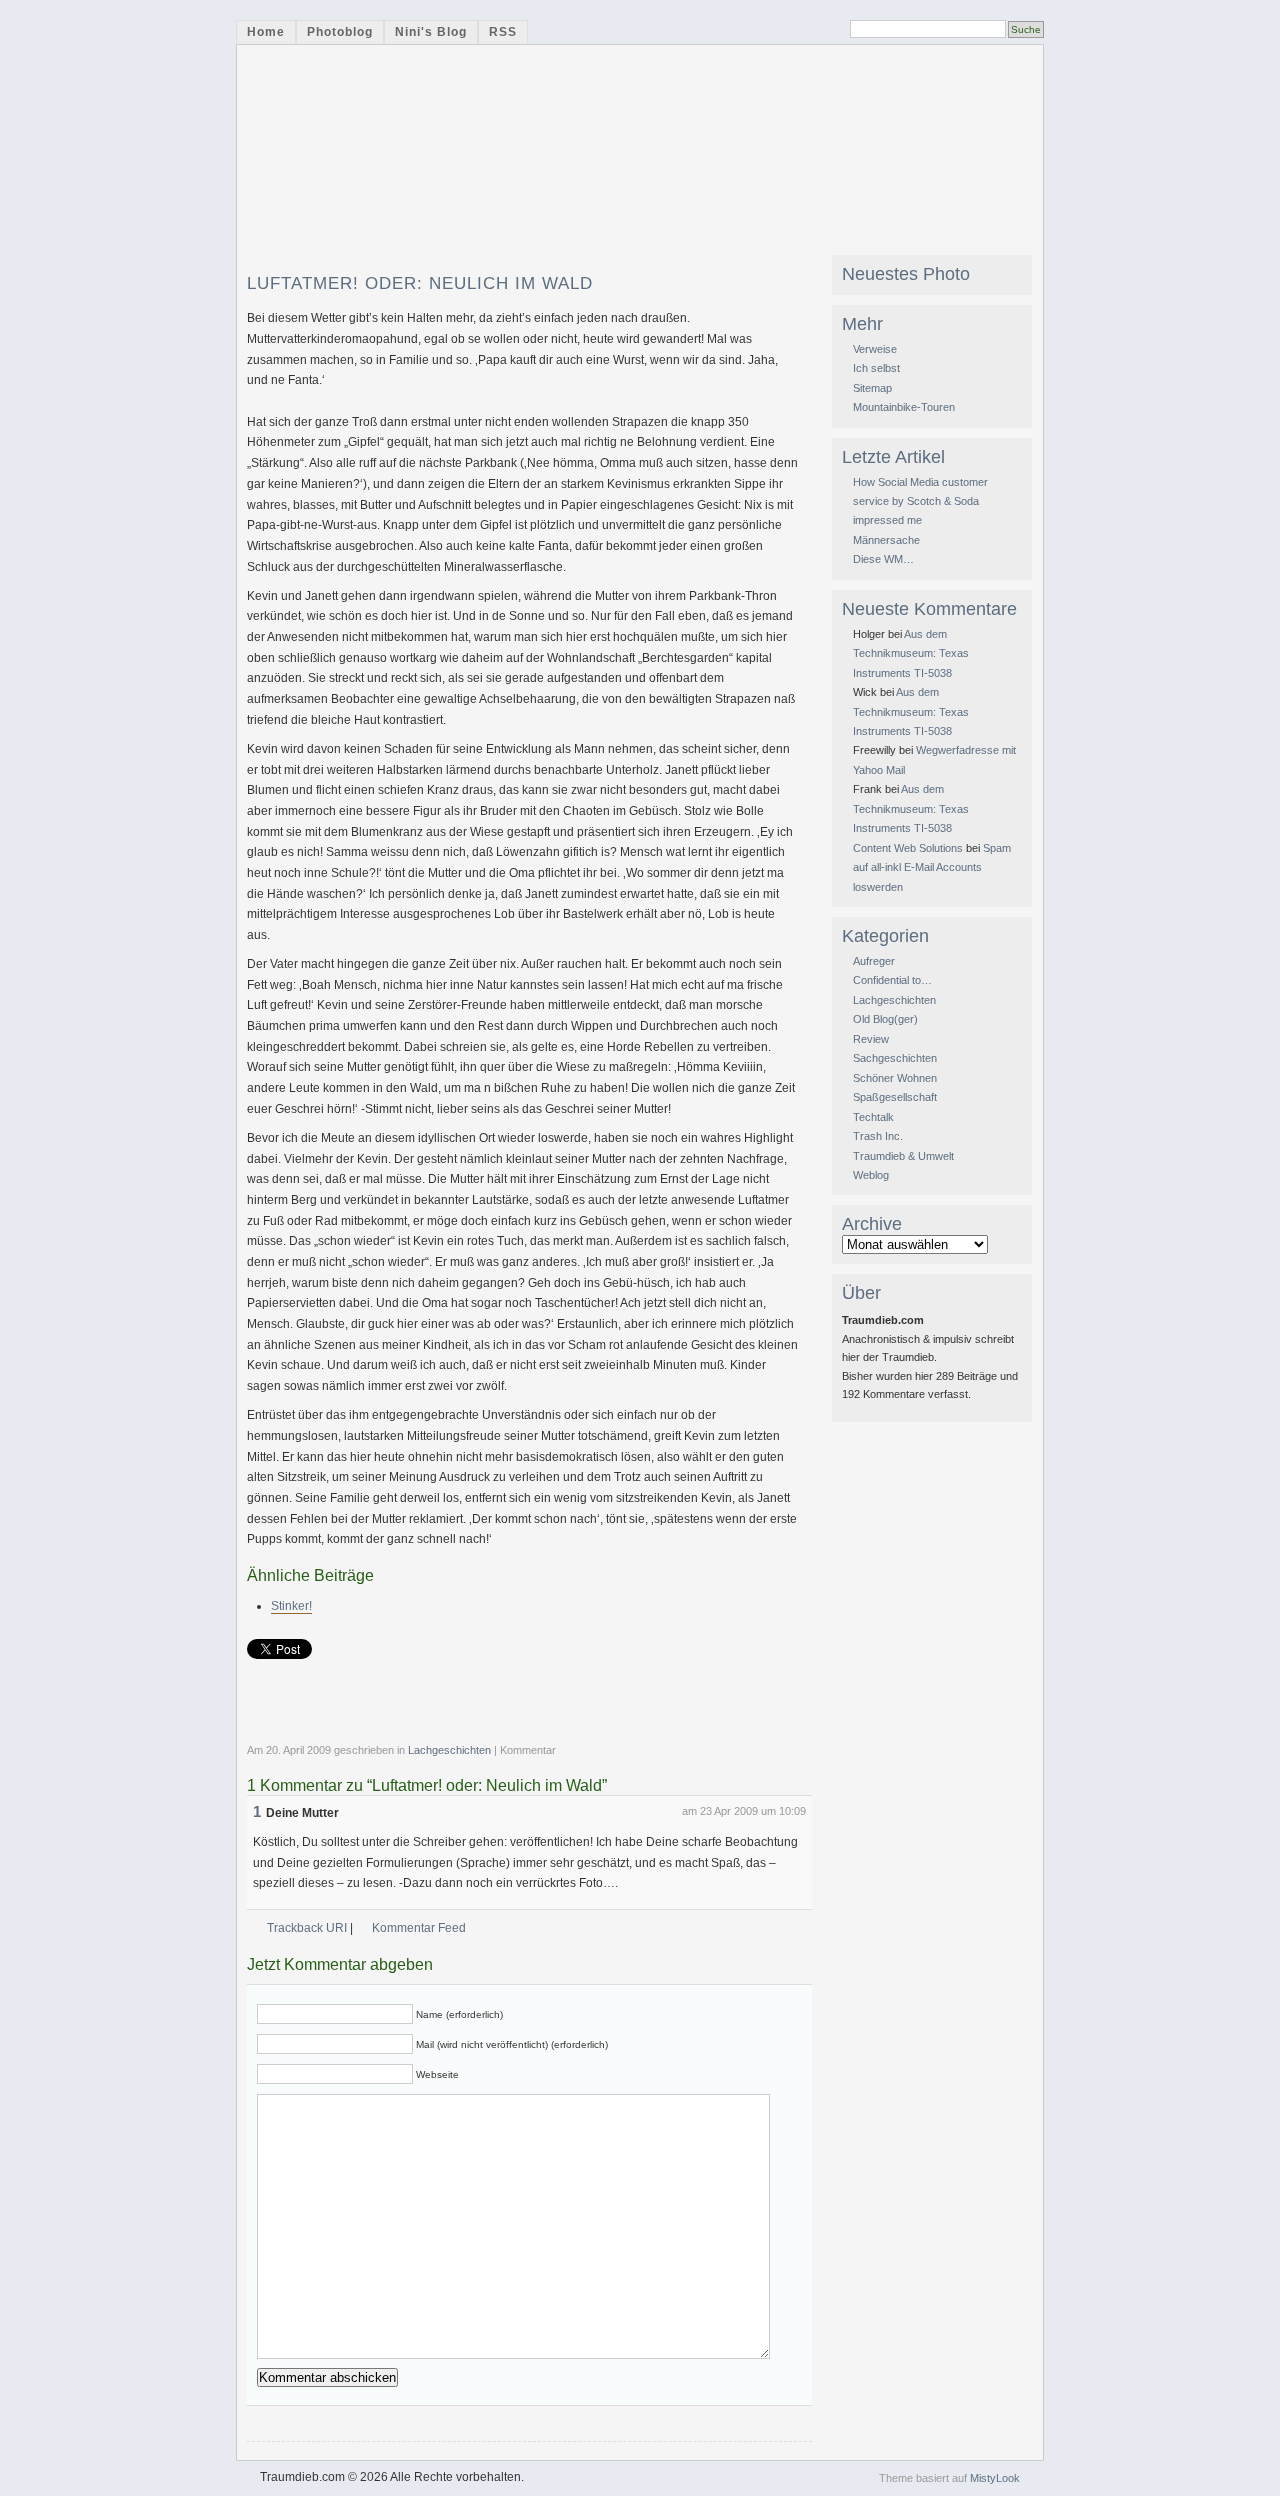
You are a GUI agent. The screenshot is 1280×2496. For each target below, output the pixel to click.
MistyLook (995, 2478)
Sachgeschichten (895, 1058)
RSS (503, 32)
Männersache (886, 540)
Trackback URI (307, 1928)
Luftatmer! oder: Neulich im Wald (420, 283)
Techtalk (873, 1117)
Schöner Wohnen (895, 1078)
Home (266, 32)
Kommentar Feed (419, 1928)
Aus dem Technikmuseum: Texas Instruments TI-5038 (911, 653)
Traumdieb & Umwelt (903, 1156)
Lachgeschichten (449, 1750)
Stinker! (291, 1606)
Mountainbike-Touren (904, 407)
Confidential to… (892, 980)
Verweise (875, 349)
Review (871, 1039)
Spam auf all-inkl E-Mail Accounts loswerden (932, 867)
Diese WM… (883, 559)
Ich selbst (876, 368)
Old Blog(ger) (885, 1019)
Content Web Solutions (908, 848)
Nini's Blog (431, 32)
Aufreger (874, 961)
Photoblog (340, 32)
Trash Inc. (878, 1136)
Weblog (871, 1175)
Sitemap (872, 388)
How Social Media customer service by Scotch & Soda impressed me (920, 501)
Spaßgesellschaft (895, 1097)
